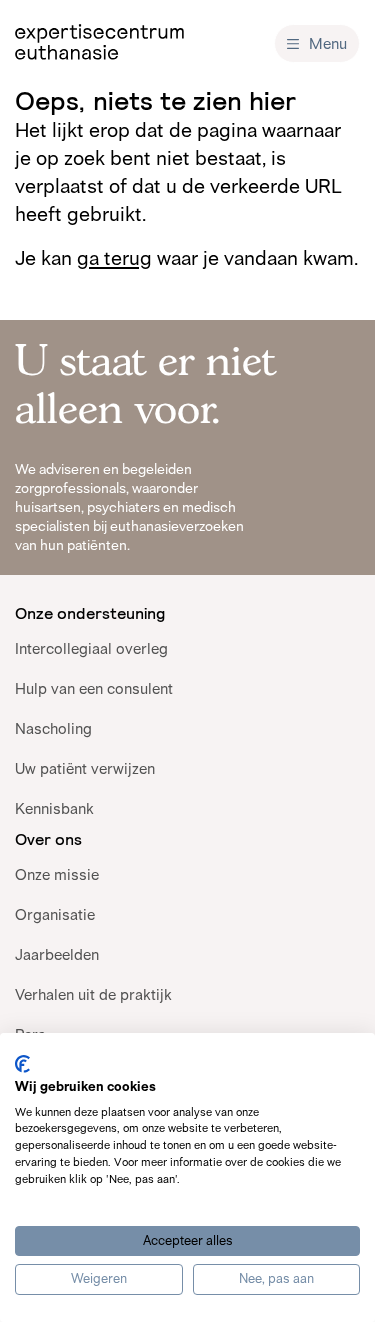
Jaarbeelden (57, 954)
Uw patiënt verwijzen (85, 768)
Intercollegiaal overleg (91, 648)
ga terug (114, 258)
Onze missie (57, 874)
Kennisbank (54, 808)
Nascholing (53, 728)
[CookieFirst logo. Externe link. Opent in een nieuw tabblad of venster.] (22, 1064)
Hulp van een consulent (94, 688)
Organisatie (55, 914)
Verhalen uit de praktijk (93, 994)
